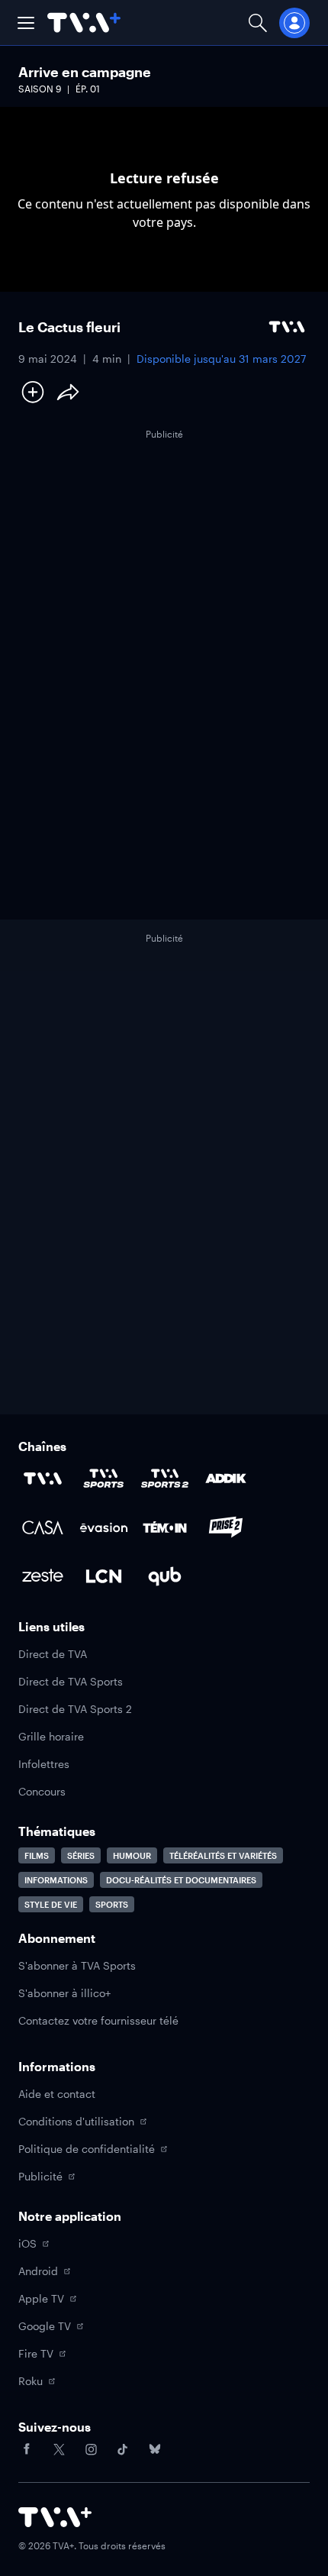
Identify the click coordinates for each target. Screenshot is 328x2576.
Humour (132, 1855)
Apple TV (41, 2298)
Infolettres (44, 1764)
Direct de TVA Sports (71, 1681)
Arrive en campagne (85, 72)
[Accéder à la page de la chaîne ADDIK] (226, 1479)
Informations (56, 1880)
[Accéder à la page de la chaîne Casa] (43, 1527)
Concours (42, 1791)
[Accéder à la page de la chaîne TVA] (43, 1479)
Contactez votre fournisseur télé (98, 2020)
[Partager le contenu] (68, 392)
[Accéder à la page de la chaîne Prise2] (226, 1527)
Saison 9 (40, 89)
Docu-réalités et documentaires (181, 1880)
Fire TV (36, 2353)
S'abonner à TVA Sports (77, 1965)
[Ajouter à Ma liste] (33, 392)
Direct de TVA (53, 1654)
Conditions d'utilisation (76, 2121)
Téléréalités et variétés (223, 1855)
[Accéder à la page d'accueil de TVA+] (55, 2517)
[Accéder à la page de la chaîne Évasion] (104, 1527)
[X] (59, 2449)
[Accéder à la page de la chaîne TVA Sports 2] (165, 1479)
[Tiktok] (123, 2449)
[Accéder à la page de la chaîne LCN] (104, 1576)
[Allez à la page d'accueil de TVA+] (84, 23)
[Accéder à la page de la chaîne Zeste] (43, 1576)
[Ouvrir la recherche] (258, 23)
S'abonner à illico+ (64, 1993)
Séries (81, 1855)
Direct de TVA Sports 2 (75, 1709)
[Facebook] (27, 2449)
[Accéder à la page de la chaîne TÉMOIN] (165, 1527)
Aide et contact (57, 2094)
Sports (112, 1904)
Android (38, 2271)
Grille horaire (51, 1736)
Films (37, 1855)
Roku (31, 2381)
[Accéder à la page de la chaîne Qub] (165, 1576)
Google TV (45, 2326)
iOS (27, 2243)
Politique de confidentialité (87, 2149)
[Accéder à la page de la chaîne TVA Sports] (104, 1479)
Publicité (40, 2176)
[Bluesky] (155, 2449)
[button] (26, 23)
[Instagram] (91, 2449)
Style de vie (51, 1904)
